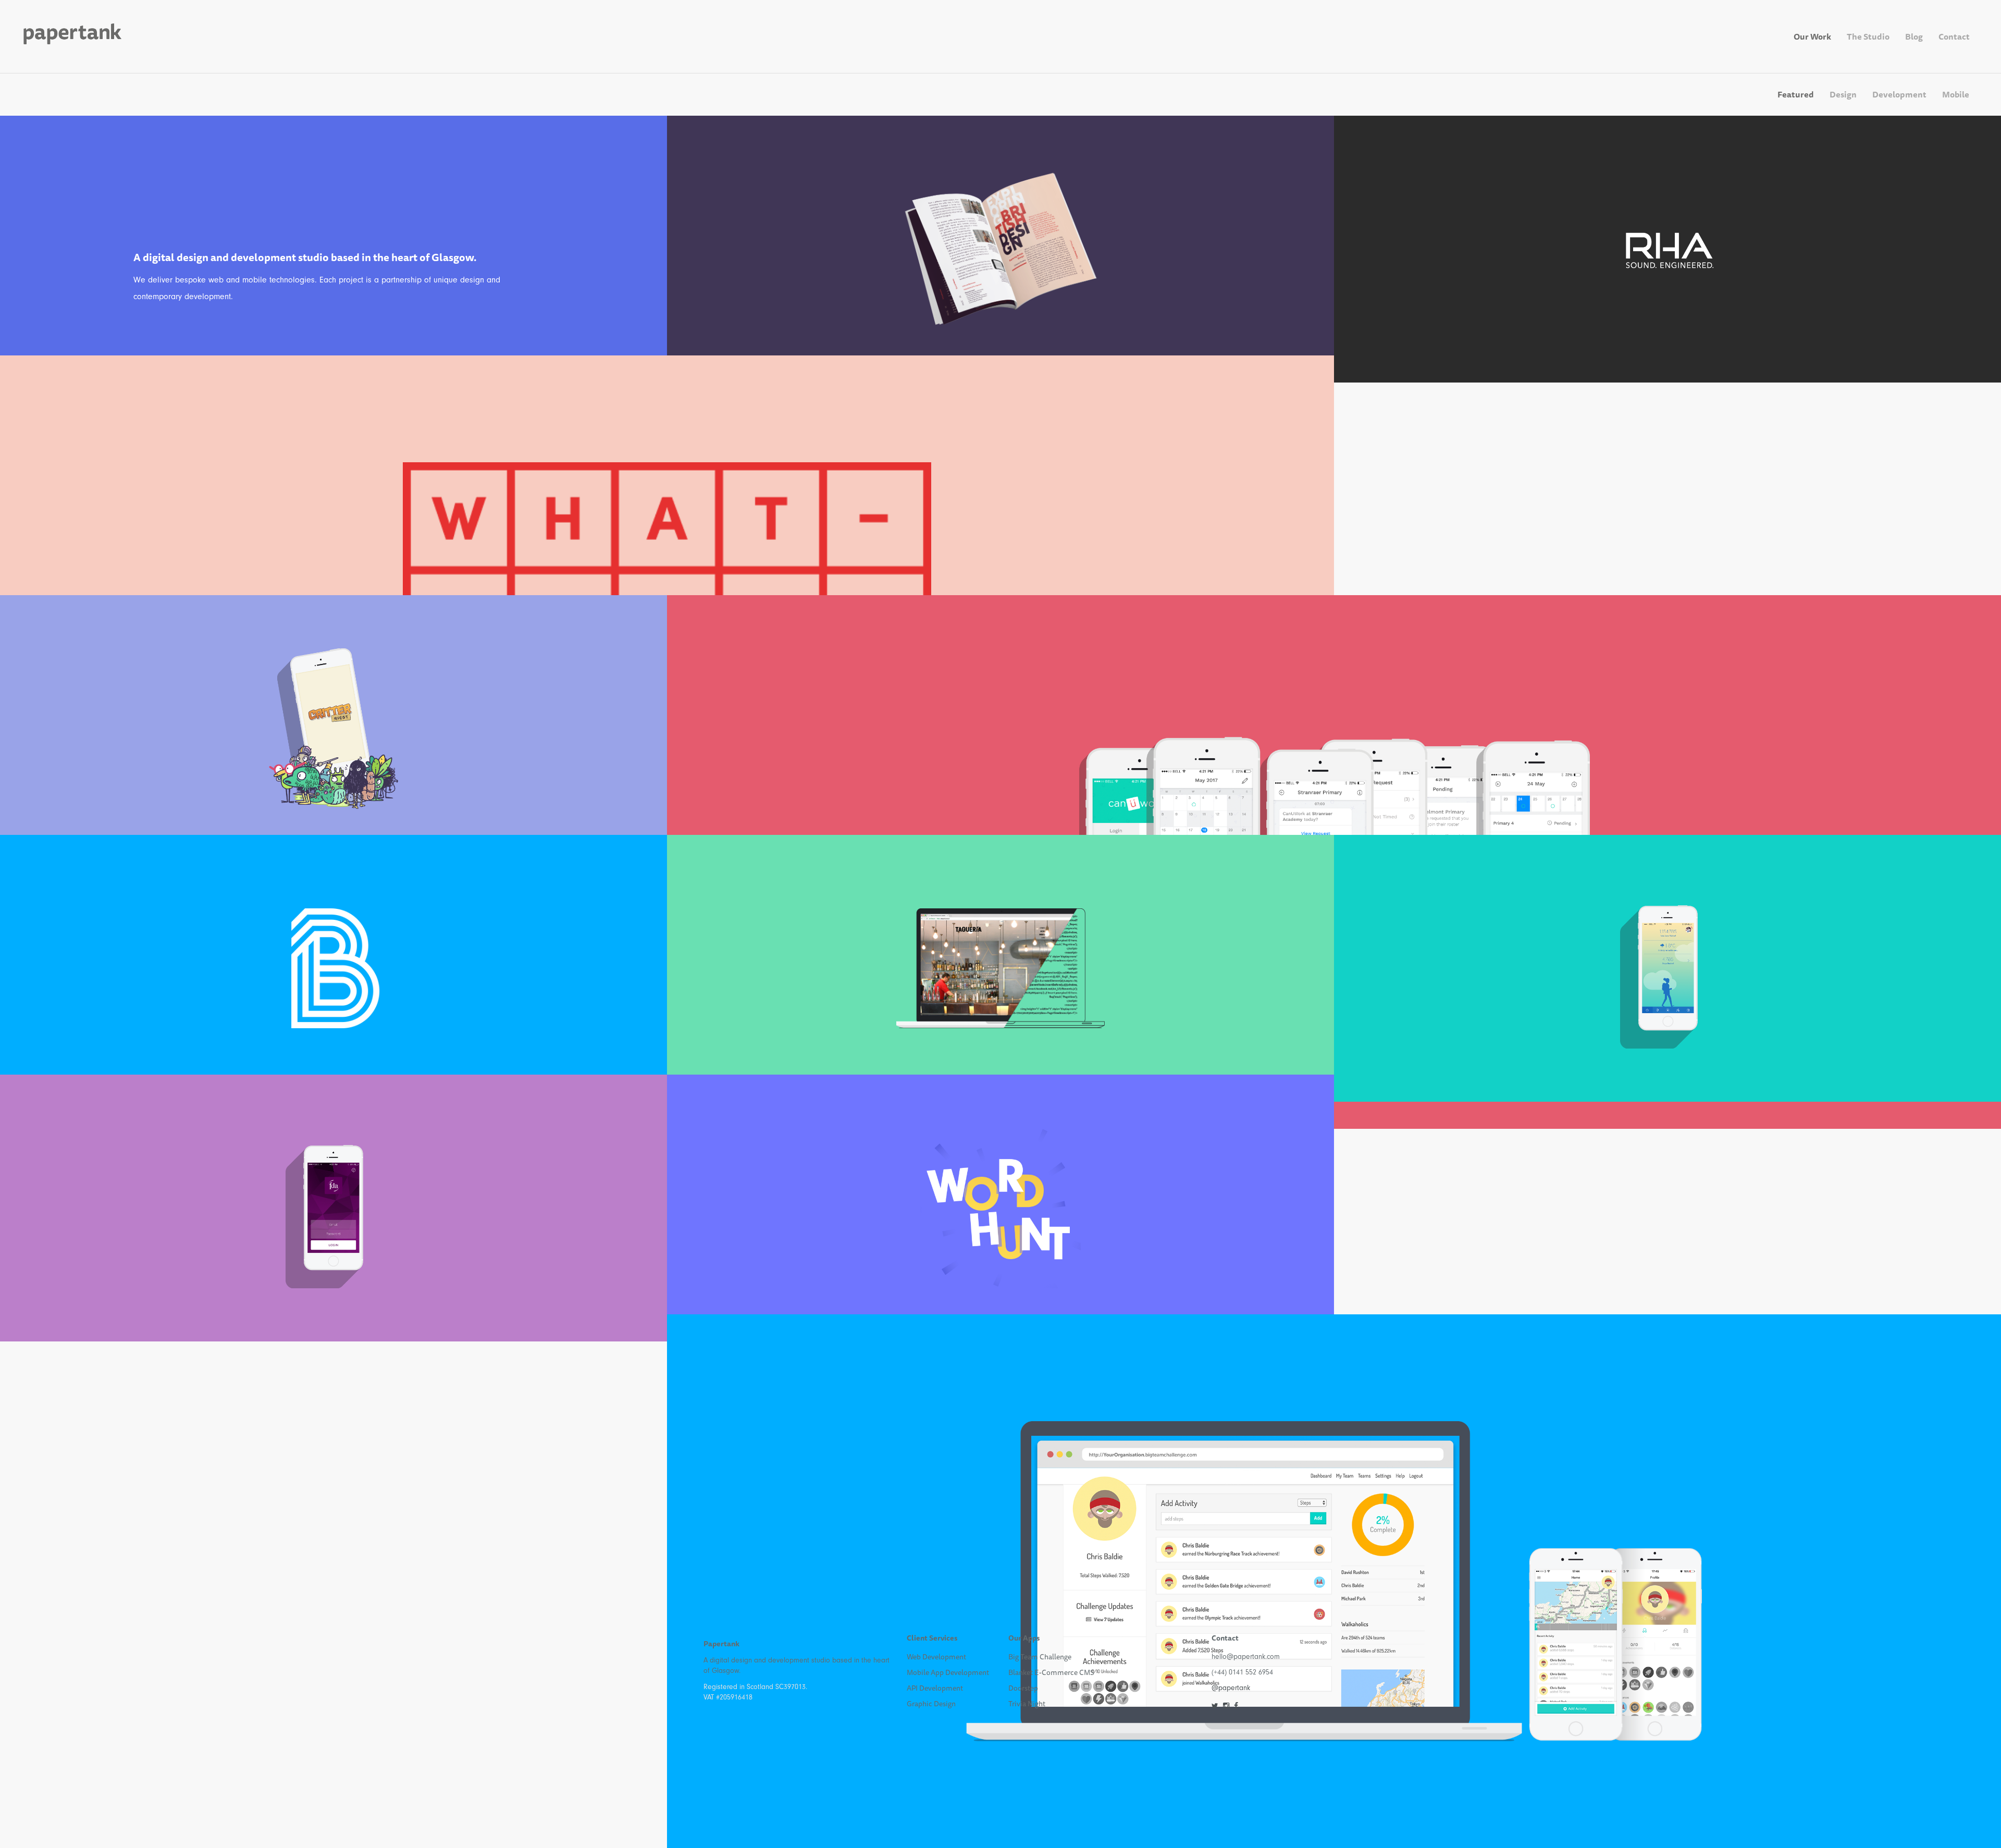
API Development (935, 1688)
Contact (1954, 36)
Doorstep (1023, 1688)
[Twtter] (1215, 1706)
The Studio (1868, 36)
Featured (1796, 94)
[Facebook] (1236, 1706)
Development (1899, 94)
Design (1843, 94)
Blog (1914, 36)
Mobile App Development (948, 1672)
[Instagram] (1226, 1706)
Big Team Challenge (1040, 1657)
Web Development (936, 1657)
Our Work (1812, 36)
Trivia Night (1027, 1704)
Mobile (1956, 94)
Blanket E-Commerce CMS (1051, 1672)
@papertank (1231, 1688)
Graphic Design (931, 1704)
